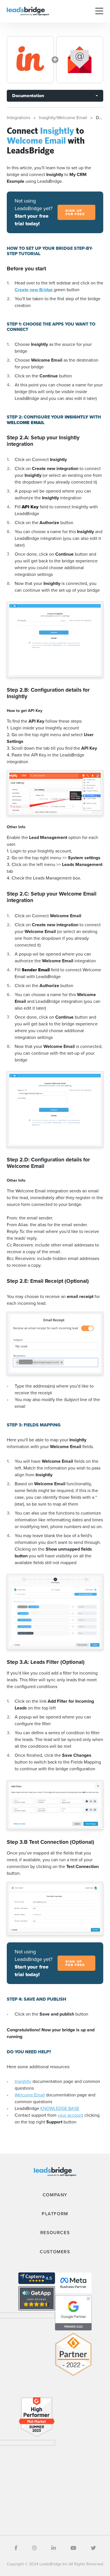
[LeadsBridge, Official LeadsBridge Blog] (28, 11)
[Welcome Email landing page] (80, 60)
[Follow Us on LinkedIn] (54, 2548)
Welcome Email (30, 2095)
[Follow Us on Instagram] (34, 2548)
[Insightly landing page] (30, 60)
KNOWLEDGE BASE (60, 2108)
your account (70, 2115)
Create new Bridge (34, 290)
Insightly (23, 2081)
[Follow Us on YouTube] (73, 2548)
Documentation (28, 96)
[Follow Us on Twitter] (93, 2548)
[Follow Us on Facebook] (16, 2548)
